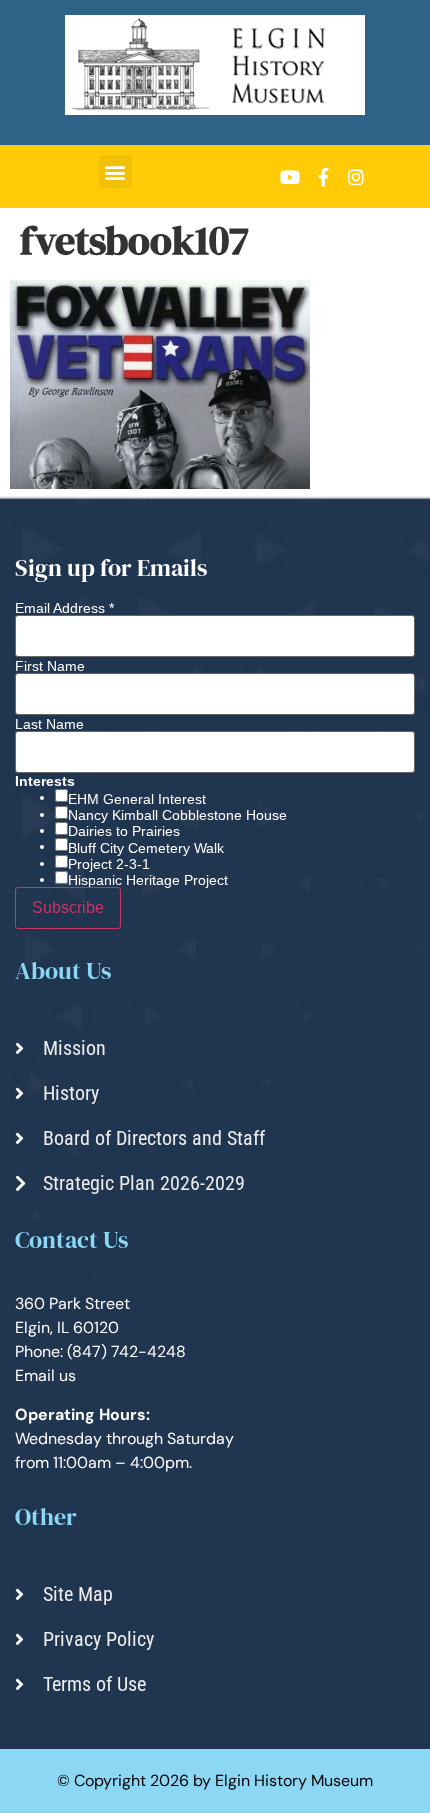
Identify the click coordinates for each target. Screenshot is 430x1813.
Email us (45, 1375)
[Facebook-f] (323, 177)
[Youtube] (290, 177)
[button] (115, 171)
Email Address (64, 608)
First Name (50, 666)
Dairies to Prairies (124, 831)
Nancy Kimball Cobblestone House (177, 815)
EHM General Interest (137, 799)
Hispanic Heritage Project (148, 880)
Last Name (49, 724)
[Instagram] (356, 177)
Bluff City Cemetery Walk (146, 848)
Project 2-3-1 (109, 864)
